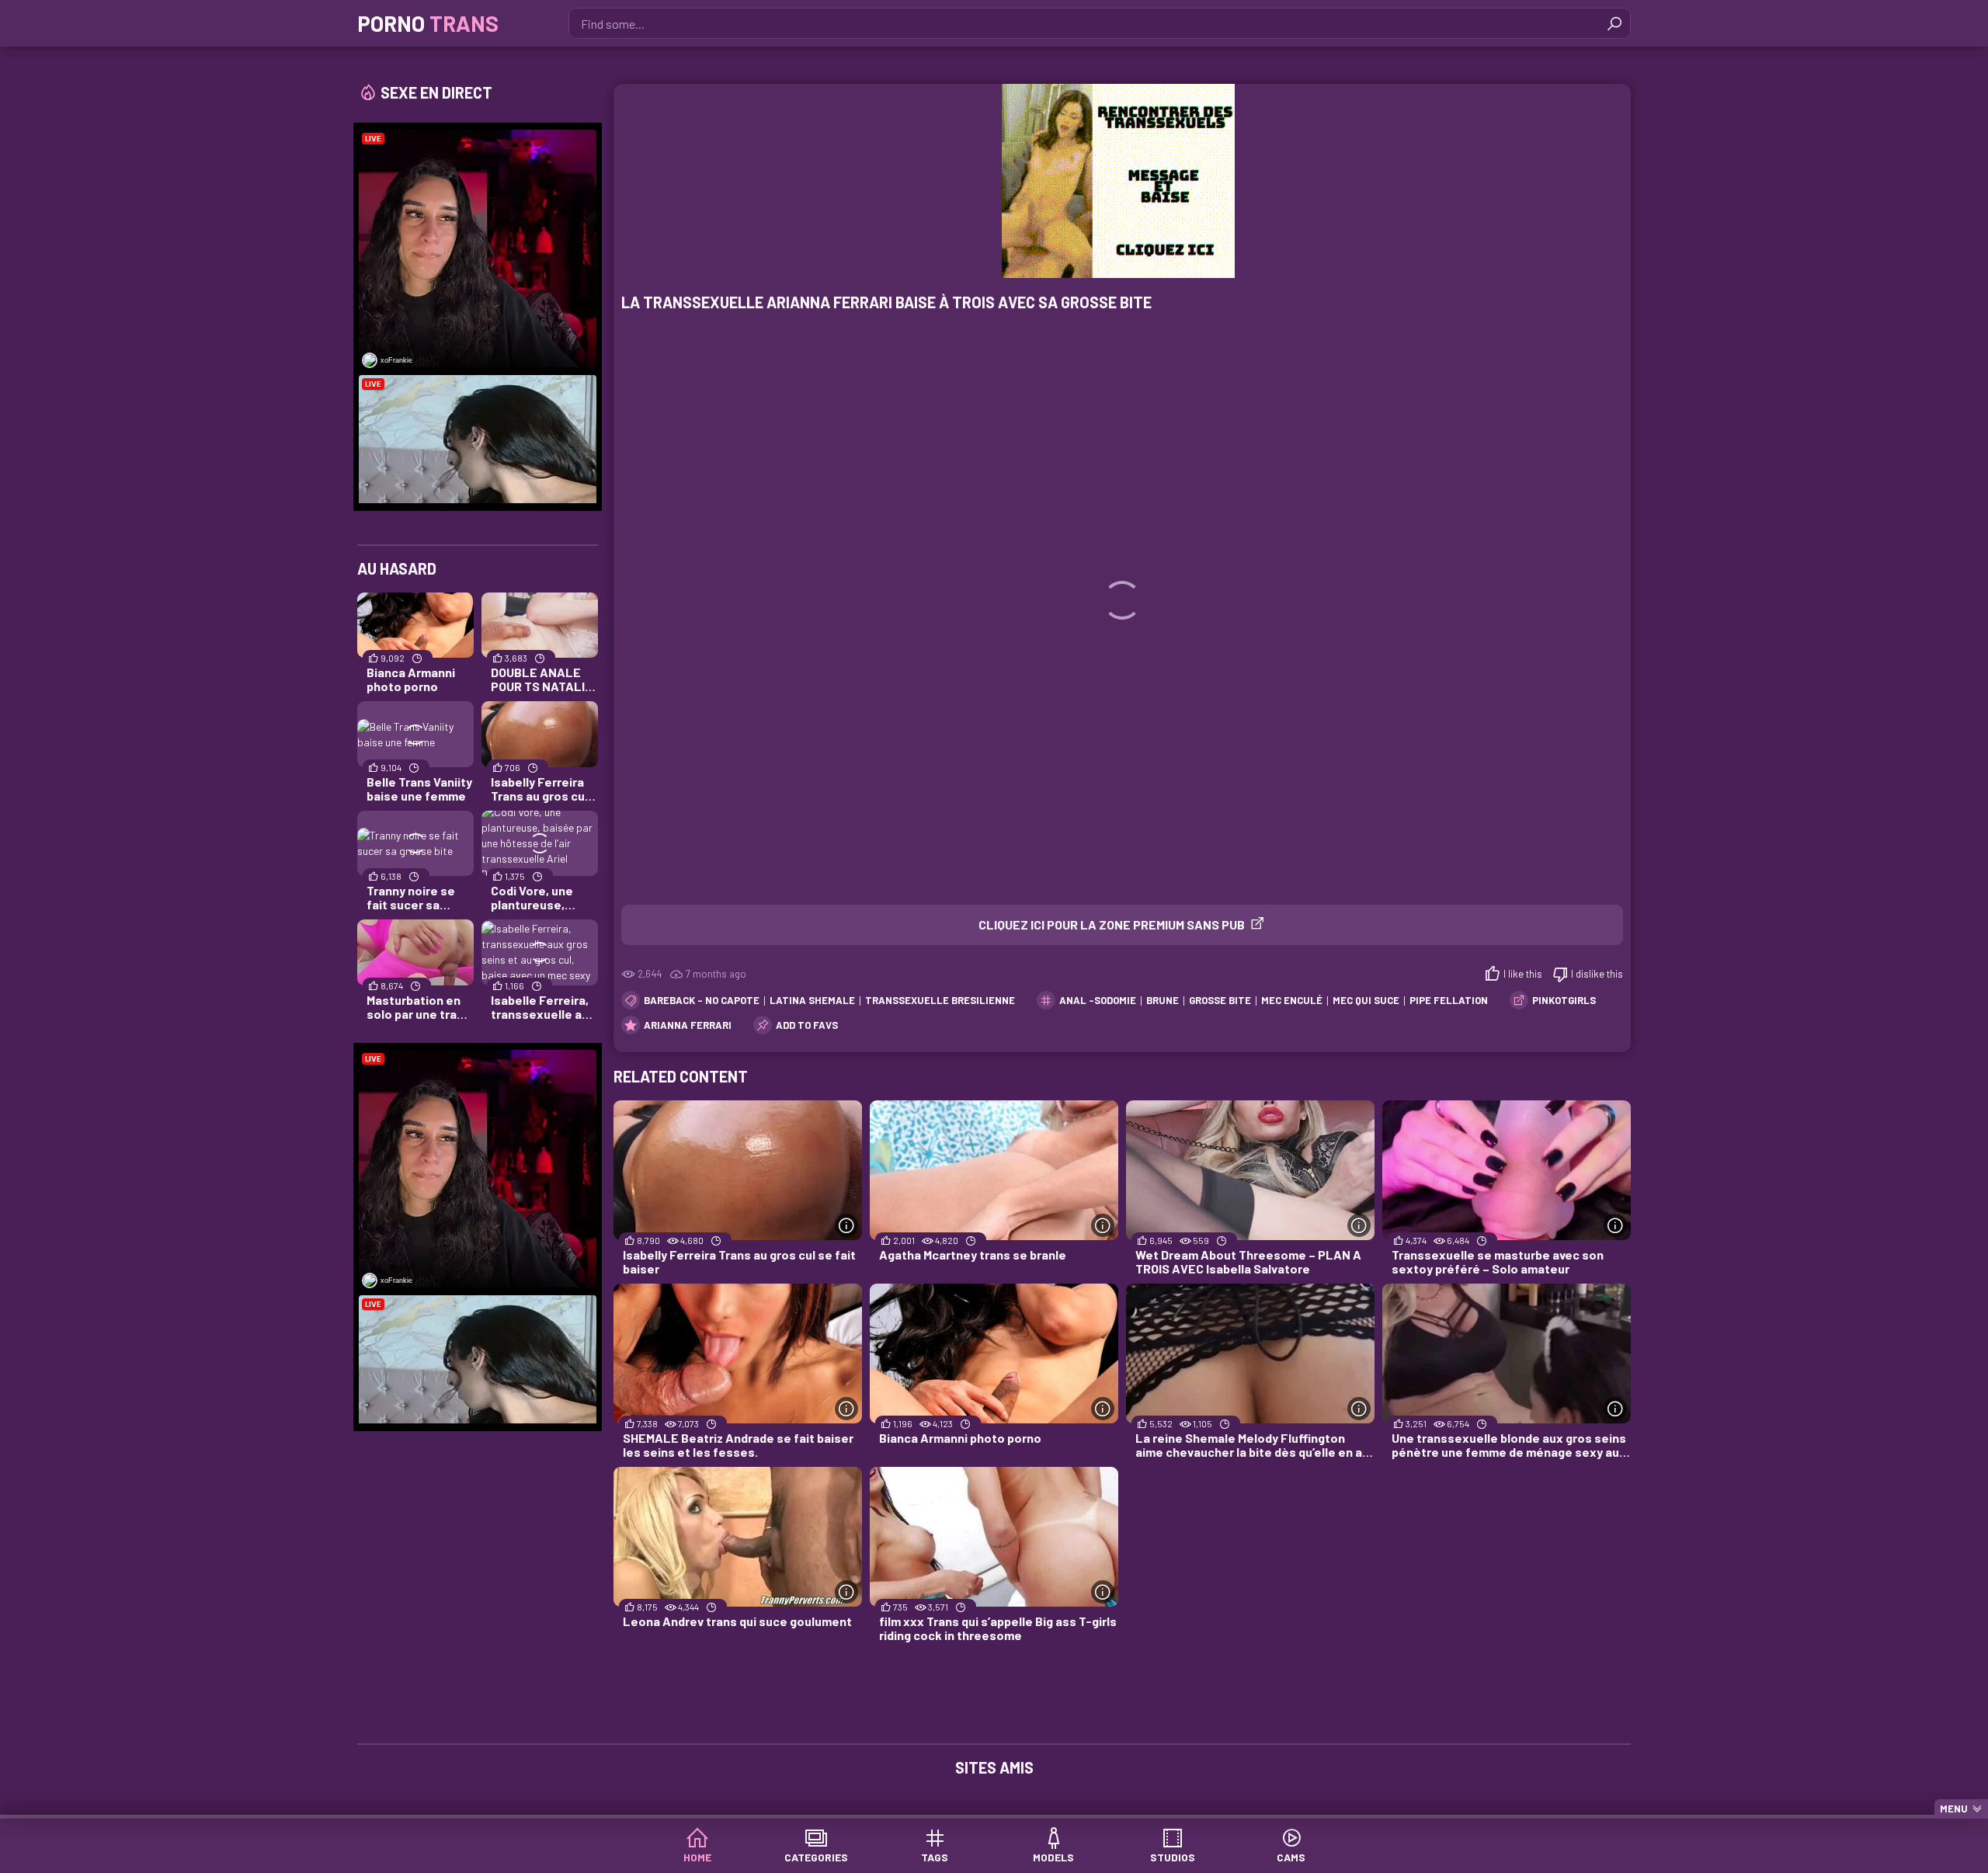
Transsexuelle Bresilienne (940, 1000)
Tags (935, 1857)
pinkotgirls (1564, 1000)
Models (1053, 1857)
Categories (816, 1857)
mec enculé (1292, 1000)
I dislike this (1597, 974)
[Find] (1614, 23)
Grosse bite (1220, 1000)
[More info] (846, 1225)
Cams (1291, 1857)
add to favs (807, 1025)
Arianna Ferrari (688, 1025)
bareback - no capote (702, 1000)
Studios (1173, 1857)
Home (697, 1857)
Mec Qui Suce (1366, 1000)
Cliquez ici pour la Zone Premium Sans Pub (1112, 924)
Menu (1954, 1809)
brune (1163, 1000)
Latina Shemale (812, 1000)
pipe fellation (1449, 1000)
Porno (428, 23)
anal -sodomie (1098, 1000)
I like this (1523, 974)
